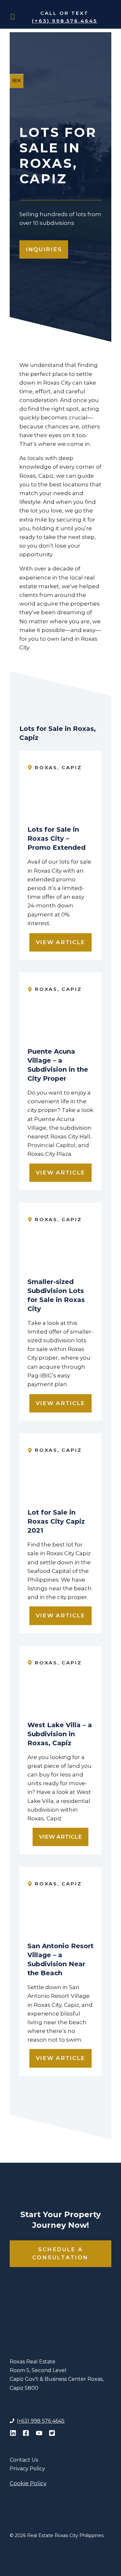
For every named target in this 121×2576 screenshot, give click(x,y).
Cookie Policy (28, 2483)
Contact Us (24, 2460)
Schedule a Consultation (60, 2254)
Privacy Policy (27, 2469)
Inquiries (44, 249)
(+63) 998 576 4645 (41, 2421)
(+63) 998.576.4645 (65, 21)
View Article (60, 942)
